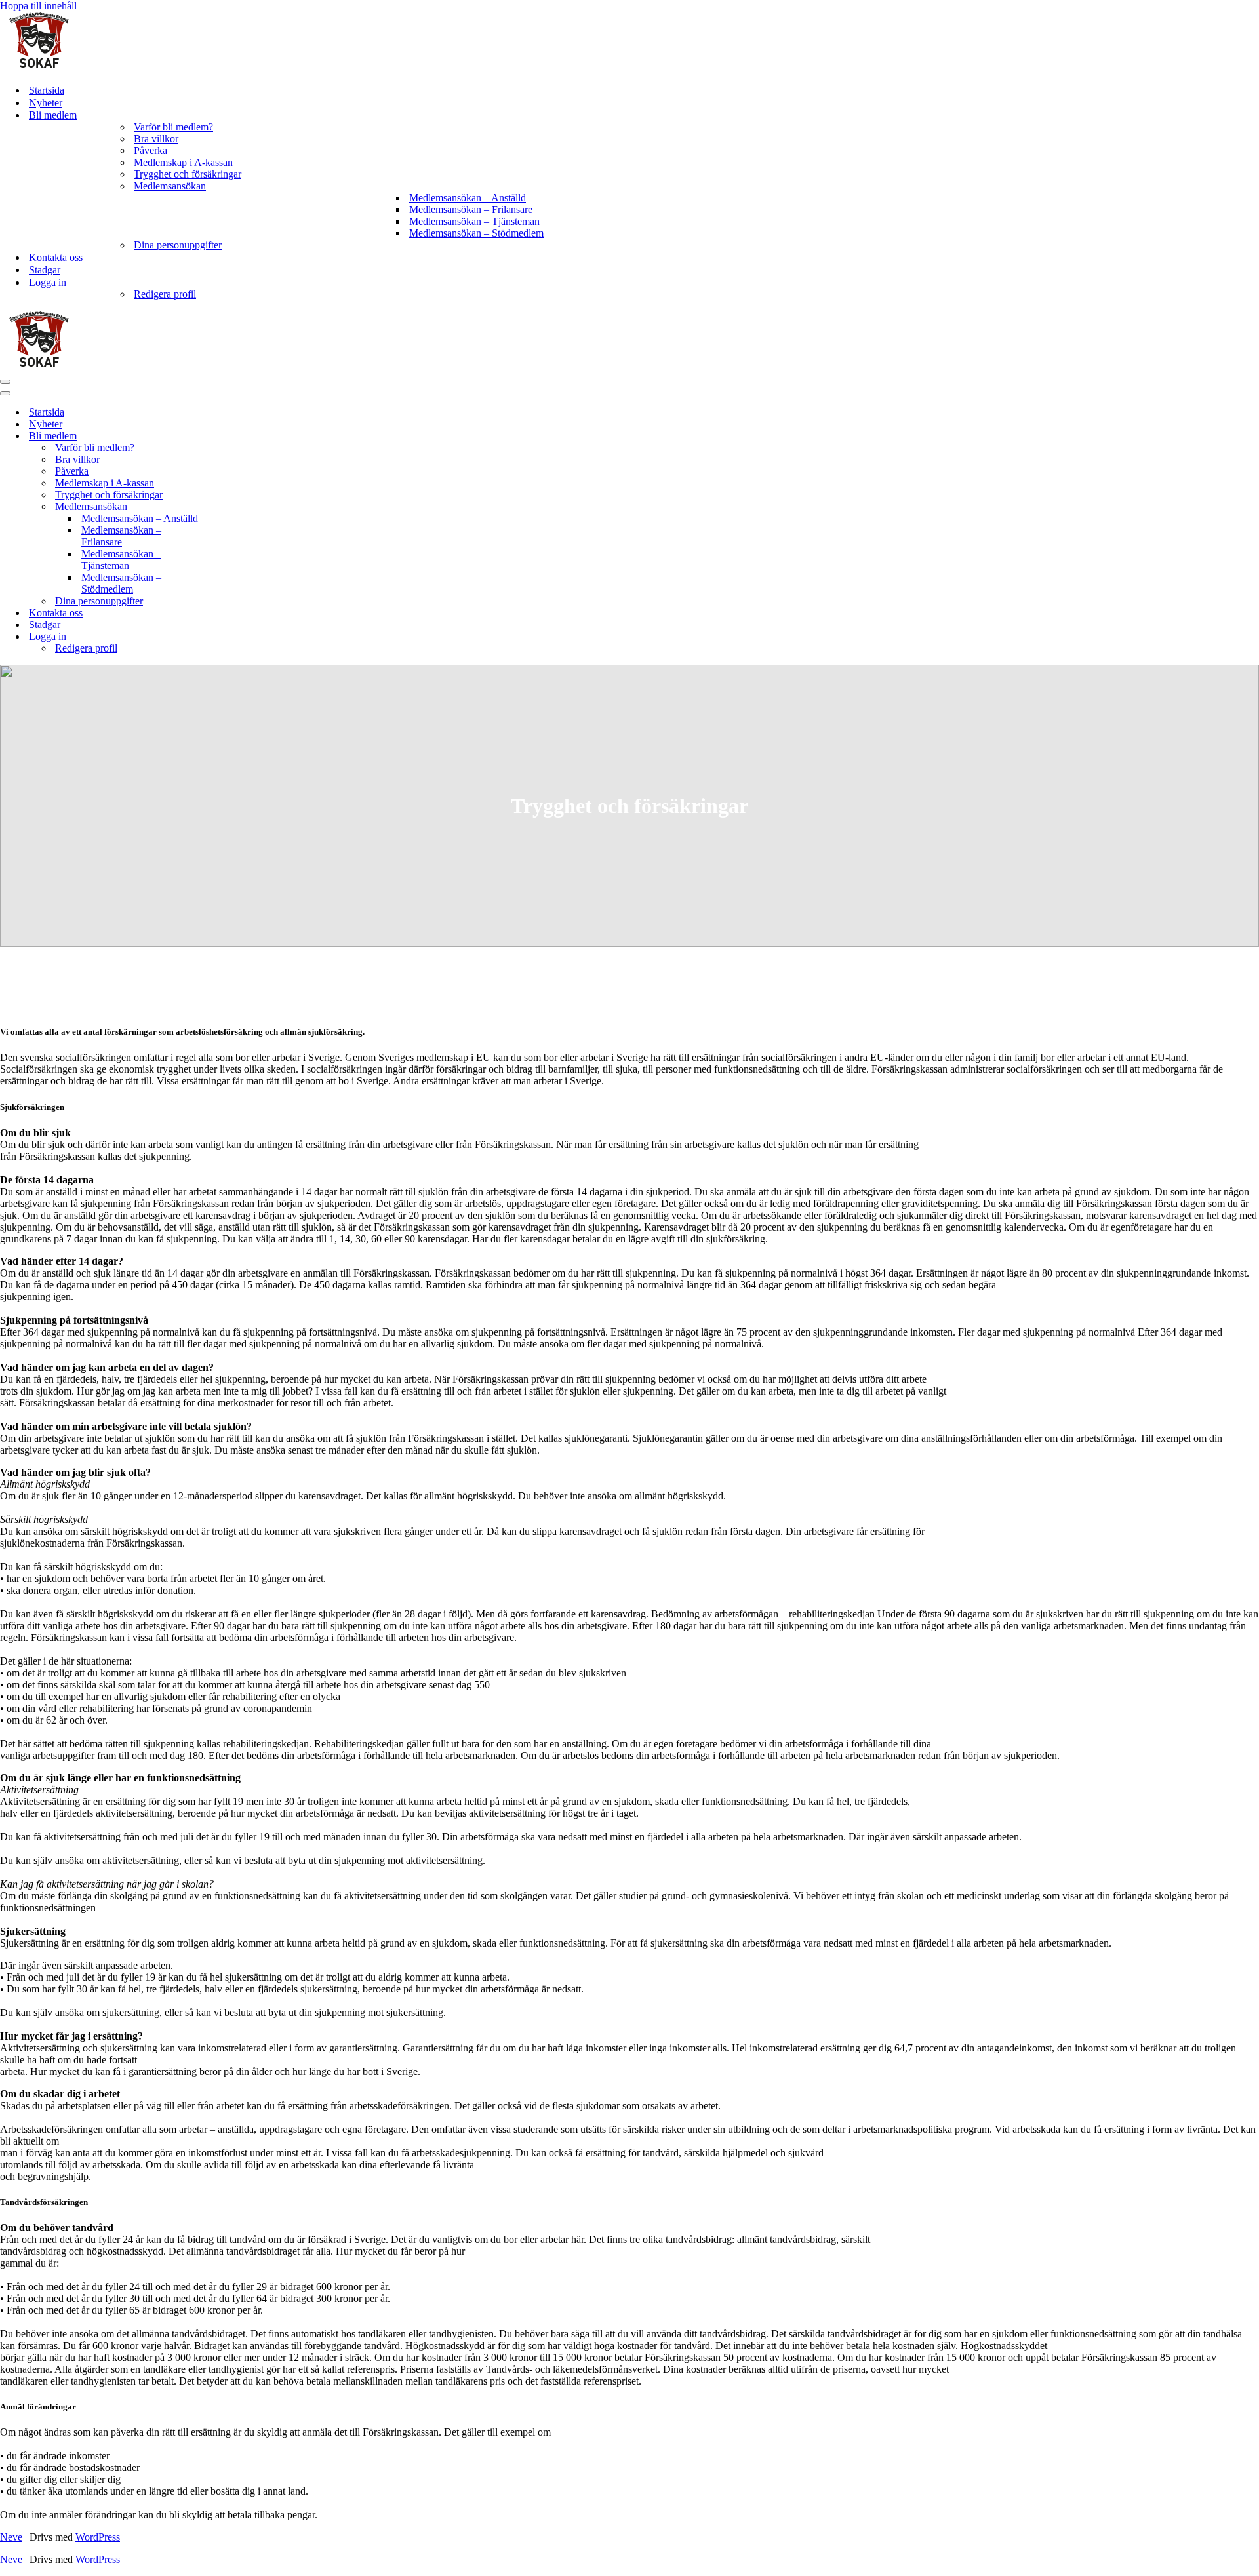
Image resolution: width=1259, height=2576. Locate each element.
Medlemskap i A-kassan (183, 162)
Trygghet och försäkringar (188, 174)
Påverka (150, 150)
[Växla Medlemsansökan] (230, 507)
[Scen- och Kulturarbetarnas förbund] (39, 67)
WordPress (98, 2537)
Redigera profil (165, 294)
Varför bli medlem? (173, 127)
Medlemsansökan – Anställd (468, 198)
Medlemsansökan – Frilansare (471, 209)
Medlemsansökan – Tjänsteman (474, 221)
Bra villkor (156, 139)
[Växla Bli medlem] (230, 436)
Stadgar (45, 270)
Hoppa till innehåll (38, 6)
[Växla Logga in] (230, 637)
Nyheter (46, 103)
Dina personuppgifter (178, 245)
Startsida (47, 90)
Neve (11, 2537)
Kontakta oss (56, 257)
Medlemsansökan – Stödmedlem (476, 233)
